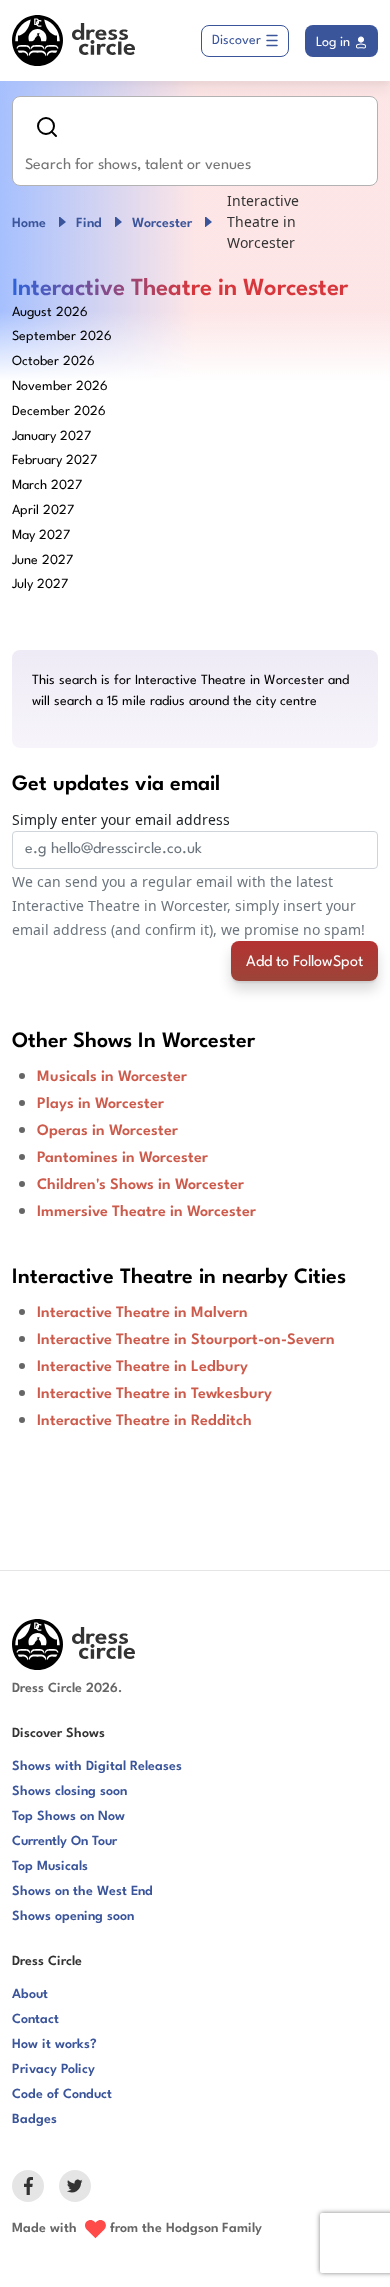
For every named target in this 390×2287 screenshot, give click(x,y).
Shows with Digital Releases (97, 1766)
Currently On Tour (64, 1841)
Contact (35, 2019)
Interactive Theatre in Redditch (144, 1421)
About (30, 1994)
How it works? (54, 2044)
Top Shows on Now (68, 1816)
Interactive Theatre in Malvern (142, 1313)
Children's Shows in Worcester (140, 1185)
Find (89, 223)
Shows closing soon (69, 1791)
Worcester (162, 223)
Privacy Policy (53, 2069)
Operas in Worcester (107, 1131)
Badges (34, 2119)
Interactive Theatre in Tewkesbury (154, 1394)
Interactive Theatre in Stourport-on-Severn (186, 1340)
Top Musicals (50, 1866)
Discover (236, 40)
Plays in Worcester (100, 1104)
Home (29, 223)
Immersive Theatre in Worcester (146, 1212)
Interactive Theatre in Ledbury (142, 1367)
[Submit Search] (47, 127)
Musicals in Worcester (112, 1077)
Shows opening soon (73, 1916)
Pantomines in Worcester (122, 1158)
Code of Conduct (62, 2094)
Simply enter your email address (121, 819)
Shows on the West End (82, 1891)
